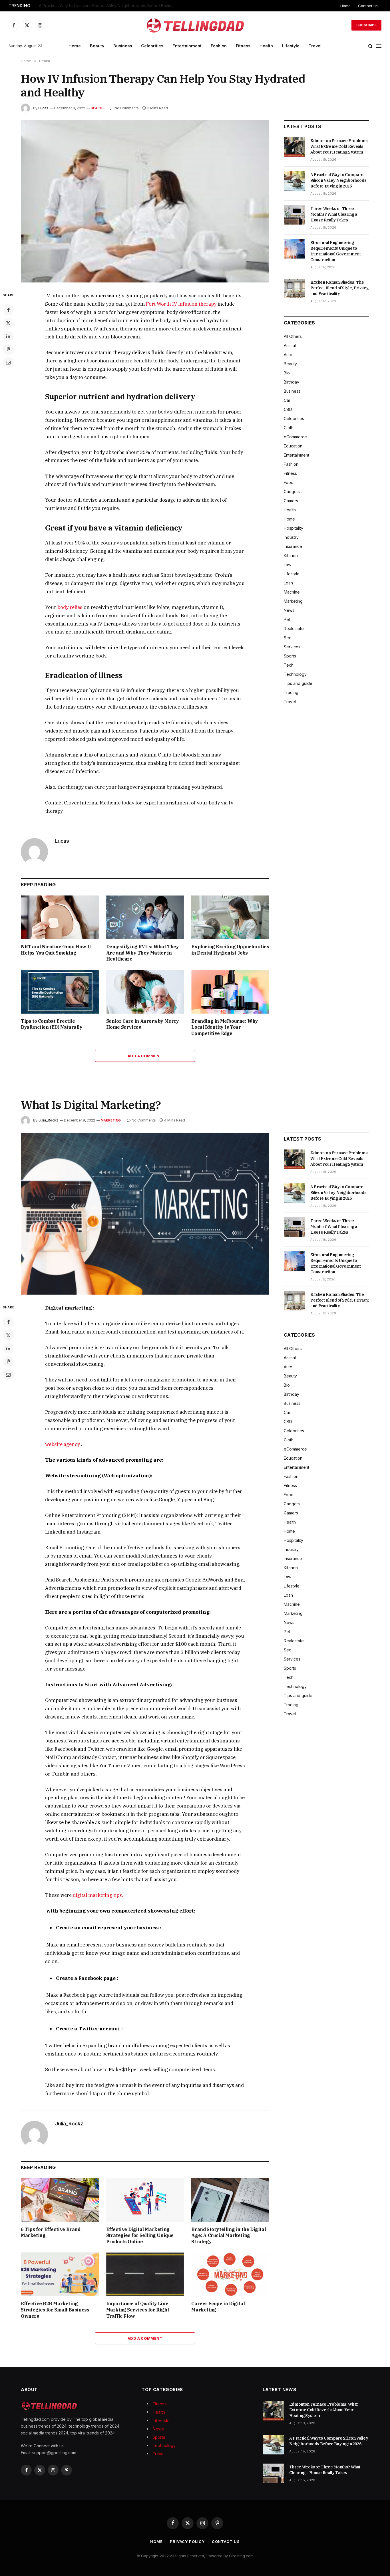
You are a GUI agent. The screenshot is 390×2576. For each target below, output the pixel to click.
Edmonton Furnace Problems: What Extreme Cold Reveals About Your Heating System (339, 146)
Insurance (293, 546)
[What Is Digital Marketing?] (145, 1214)
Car (287, 400)
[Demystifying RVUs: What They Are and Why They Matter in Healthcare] (145, 917)
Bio (287, 373)
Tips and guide (298, 683)
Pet (287, 619)
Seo (288, 638)
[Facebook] (8, 310)
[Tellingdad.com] (195, 25)
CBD (288, 409)
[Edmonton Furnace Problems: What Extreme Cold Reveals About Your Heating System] (294, 147)
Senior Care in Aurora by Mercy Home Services (143, 1024)
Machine (292, 592)
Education (293, 446)
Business (123, 46)
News (289, 610)
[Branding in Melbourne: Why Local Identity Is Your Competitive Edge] (230, 992)
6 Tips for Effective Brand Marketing (51, 2232)
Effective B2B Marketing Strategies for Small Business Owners (55, 2310)
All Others (293, 336)
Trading (291, 692)
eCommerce (295, 437)
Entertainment (187, 46)
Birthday (292, 382)
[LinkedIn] (8, 336)
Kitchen (291, 555)
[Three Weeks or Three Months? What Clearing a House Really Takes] (294, 215)
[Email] (8, 362)
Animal (290, 345)
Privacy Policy (187, 2541)
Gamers (291, 501)
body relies (70, 607)
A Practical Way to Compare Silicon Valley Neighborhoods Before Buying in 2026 (110, 6)
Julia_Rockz (48, 1120)
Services (292, 647)
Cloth (289, 428)
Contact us (368, 6)
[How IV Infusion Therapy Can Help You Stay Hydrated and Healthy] (145, 201)
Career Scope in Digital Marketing (218, 2307)
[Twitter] (8, 323)
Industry (291, 537)
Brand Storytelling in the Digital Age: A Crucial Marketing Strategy (229, 2236)
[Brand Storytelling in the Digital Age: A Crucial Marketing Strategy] (230, 2200)
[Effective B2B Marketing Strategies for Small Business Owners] (60, 2274)
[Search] (370, 46)
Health (266, 46)
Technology (295, 674)
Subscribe (366, 25)
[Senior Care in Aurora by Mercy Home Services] (145, 992)
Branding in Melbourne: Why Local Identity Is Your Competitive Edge (225, 1027)
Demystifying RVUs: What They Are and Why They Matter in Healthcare (143, 953)
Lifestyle (291, 46)
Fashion (219, 46)
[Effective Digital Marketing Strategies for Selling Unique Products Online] (145, 2200)
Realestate (294, 629)
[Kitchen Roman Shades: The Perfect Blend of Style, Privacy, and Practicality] (294, 289)
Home (345, 6)
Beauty (97, 46)
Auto (288, 355)
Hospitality (293, 528)
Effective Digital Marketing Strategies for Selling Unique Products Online (140, 2236)
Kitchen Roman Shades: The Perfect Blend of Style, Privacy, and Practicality (340, 288)
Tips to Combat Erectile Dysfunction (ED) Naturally (52, 1024)
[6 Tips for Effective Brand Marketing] (60, 2200)
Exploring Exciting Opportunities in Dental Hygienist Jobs (230, 950)
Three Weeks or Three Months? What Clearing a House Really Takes (334, 214)
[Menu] (379, 46)
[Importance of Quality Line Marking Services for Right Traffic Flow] (145, 2274)
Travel (315, 46)
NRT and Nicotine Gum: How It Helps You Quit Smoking (56, 950)
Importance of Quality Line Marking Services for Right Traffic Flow (138, 2310)
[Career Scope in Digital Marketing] (230, 2274)
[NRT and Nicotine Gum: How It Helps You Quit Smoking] (60, 917)
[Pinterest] (8, 349)
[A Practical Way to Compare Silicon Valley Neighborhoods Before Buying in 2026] (294, 181)
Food (289, 482)
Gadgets (292, 492)
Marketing (293, 601)
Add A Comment (145, 1056)
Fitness (243, 46)
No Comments (127, 108)
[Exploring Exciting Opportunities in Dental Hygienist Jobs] (230, 917)
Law (288, 565)
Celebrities (152, 46)
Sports (290, 656)
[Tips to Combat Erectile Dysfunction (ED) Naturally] (60, 992)
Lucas (43, 108)
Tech (289, 665)
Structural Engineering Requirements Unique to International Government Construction (336, 251)
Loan (288, 583)
